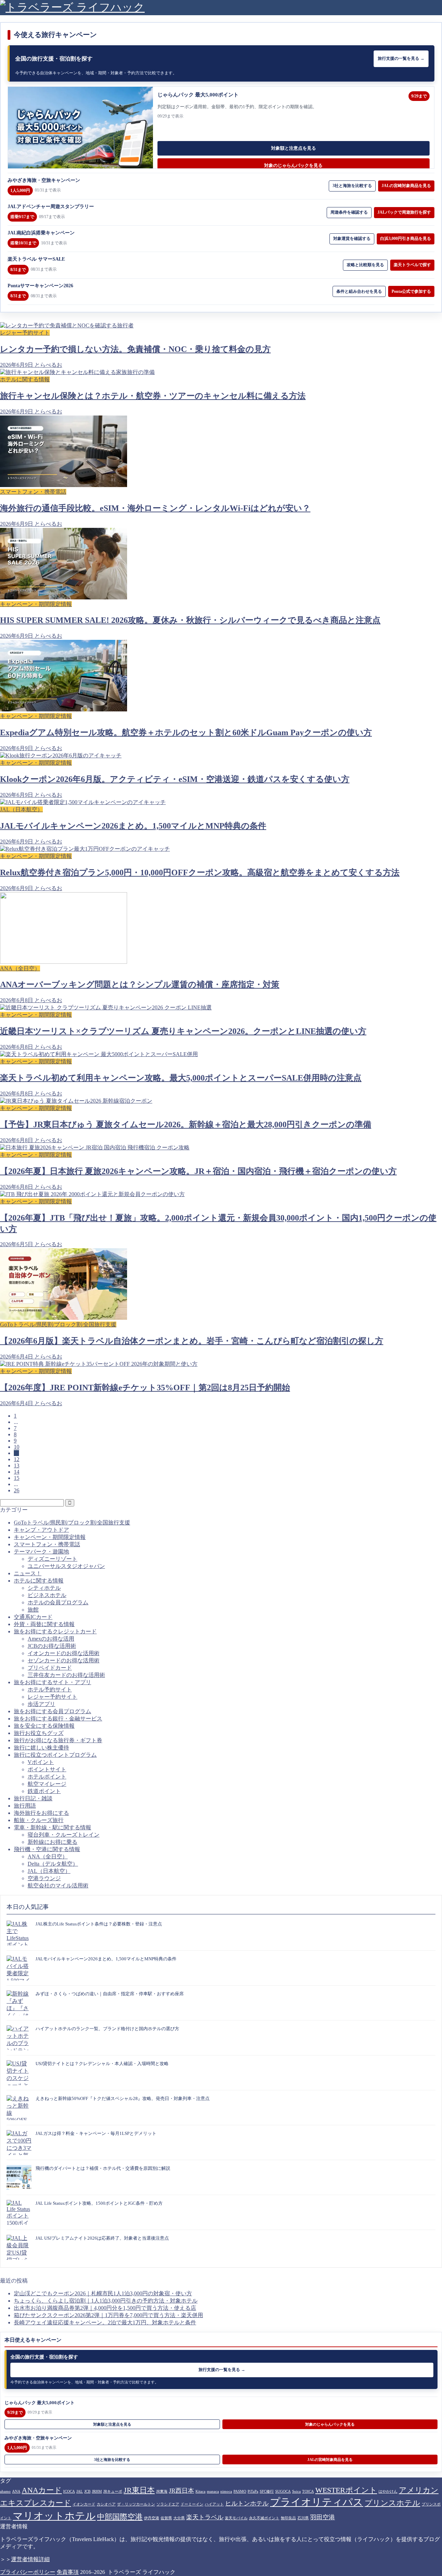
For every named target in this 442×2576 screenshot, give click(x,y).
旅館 (33, 1610)
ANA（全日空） (48, 1856)
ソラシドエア (168, 2504)
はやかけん (388, 2491)
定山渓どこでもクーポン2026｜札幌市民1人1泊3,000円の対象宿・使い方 (103, 2293)
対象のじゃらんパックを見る (293, 165)
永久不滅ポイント (264, 2518)
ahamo (5, 2491)
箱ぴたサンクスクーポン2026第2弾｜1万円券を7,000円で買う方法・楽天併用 (108, 2315)
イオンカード (84, 2504)
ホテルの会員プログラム (58, 1602)
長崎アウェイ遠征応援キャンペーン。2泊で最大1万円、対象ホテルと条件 (105, 2322)
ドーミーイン (192, 2504)
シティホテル (44, 1588)
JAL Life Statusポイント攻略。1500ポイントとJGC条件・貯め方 (99, 2203)
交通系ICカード (33, 1617)
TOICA (308, 2491)
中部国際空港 (120, 2517)
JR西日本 (181, 2491)
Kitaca (200, 2491)
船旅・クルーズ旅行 (39, 1820)
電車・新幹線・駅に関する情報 (52, 1827)
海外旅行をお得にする (41, 1813)
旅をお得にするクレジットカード (55, 1631)
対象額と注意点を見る (294, 148)
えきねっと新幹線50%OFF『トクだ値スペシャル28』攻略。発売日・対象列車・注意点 (123, 2098)
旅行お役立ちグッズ (39, 1733)
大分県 (179, 2518)
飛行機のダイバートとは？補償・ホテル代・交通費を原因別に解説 (103, 2168)
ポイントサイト (47, 1769)
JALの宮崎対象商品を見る (406, 186)
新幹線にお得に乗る (52, 1842)
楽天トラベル (205, 2517)
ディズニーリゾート (52, 1559)
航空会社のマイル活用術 (58, 1886)
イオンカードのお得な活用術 (64, 1653)
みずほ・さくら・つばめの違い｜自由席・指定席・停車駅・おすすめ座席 (110, 1994)
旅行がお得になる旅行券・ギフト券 (58, 1740)
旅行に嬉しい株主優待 (41, 1748)
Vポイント (41, 1762)
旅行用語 (25, 1806)
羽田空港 (323, 2517)
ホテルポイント (47, 1777)
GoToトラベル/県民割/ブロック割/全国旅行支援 (72, 1523)
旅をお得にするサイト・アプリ (52, 1682)
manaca (213, 2491)
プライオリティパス (317, 2502)
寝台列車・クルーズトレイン (64, 1835)
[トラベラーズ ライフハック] (72, 7)
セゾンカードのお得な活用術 (64, 1660)
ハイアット (214, 2504)
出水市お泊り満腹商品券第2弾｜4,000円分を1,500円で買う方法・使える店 (105, 2308)
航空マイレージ (47, 1784)
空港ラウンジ (44, 1878)
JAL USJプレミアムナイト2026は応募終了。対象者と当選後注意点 (102, 2238)
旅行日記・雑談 (33, 1798)
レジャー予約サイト (52, 1697)
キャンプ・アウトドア (41, 1530)
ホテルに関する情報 (39, 1581)
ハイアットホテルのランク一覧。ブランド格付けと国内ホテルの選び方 (107, 2029)
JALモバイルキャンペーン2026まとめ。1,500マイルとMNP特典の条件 (106, 1959)
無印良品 (288, 2518)
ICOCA (69, 2491)
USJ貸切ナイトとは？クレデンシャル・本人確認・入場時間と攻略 (102, 2064)
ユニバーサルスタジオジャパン (66, 1566)
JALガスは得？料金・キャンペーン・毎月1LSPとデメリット (96, 2133)
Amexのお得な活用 (51, 1639)
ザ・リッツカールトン (136, 2504)
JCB (87, 2491)
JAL (80, 2491)
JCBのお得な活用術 (52, 1646)
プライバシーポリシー (28, 2572)
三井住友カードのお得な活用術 (66, 1675)
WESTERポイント (346, 2490)
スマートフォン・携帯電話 (47, 1544)
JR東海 (162, 2491)
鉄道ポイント (44, 1791)
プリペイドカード (50, 1668)
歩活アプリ (41, 1704)
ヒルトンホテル (247, 2503)
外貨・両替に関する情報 (44, 1624)
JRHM (97, 2491)
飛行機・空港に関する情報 (47, 1849)
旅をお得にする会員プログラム (52, 1711)
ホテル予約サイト (50, 1690)
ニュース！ (28, 1573)
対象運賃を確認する (352, 239)
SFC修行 (267, 2491)
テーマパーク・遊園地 (41, 1552)
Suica (296, 2491)
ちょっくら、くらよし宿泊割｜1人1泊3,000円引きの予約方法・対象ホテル (106, 2301)
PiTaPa (253, 2491)
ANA (16, 2491)
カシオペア (106, 2504)
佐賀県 (166, 2518)
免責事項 (68, 2572)
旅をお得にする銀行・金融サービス (58, 1719)
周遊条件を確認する (349, 212)
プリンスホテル (392, 2503)
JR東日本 (139, 2490)
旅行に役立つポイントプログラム (55, 1755)
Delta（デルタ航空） (53, 1864)
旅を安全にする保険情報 (44, 1726)
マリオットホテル (54, 2516)
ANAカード (42, 2490)
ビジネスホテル (47, 1595)
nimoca (226, 2491)
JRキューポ (113, 2491)
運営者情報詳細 (30, 2559)
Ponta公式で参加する (411, 291)
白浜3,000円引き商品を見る (406, 239)
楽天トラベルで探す (412, 265)
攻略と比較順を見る (365, 265)
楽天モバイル (236, 2518)
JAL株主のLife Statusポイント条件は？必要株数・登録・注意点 (99, 1924)
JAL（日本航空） (49, 1871)
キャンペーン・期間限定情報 (50, 1537)
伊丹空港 (152, 2518)
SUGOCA (283, 2491)
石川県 (303, 2518)
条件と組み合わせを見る (359, 291)
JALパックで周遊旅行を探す (404, 212)
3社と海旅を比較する (352, 186)
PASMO (240, 2491)
